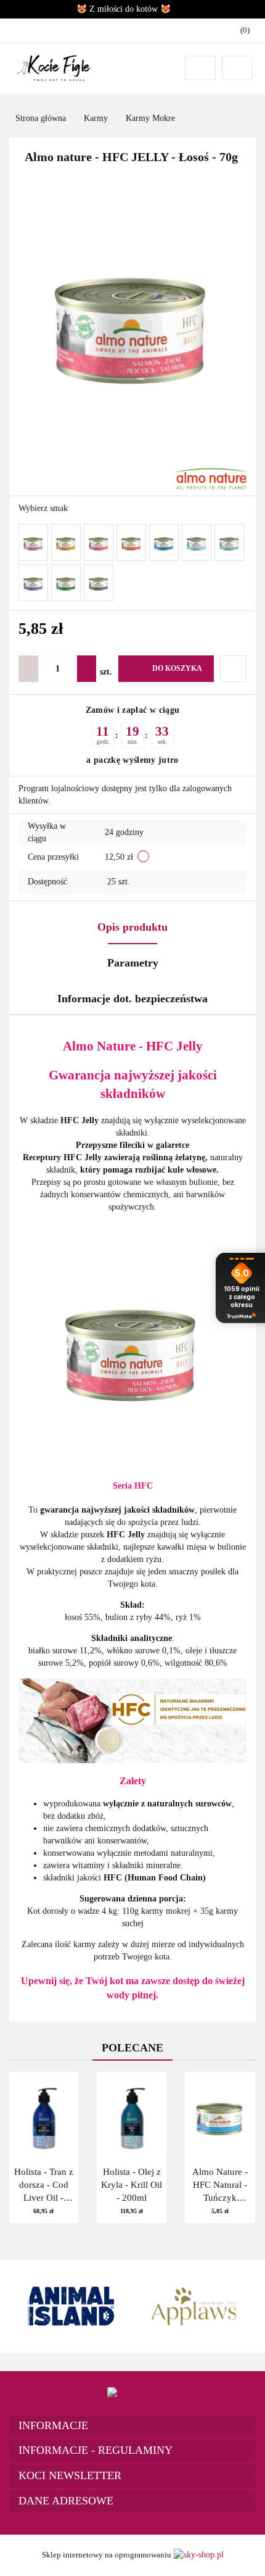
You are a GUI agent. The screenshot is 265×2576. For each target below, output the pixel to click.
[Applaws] (194, 2306)
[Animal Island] (71, 2306)
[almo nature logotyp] (211, 478)
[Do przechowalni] (233, 669)
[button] (132, 2426)
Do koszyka (177, 668)
